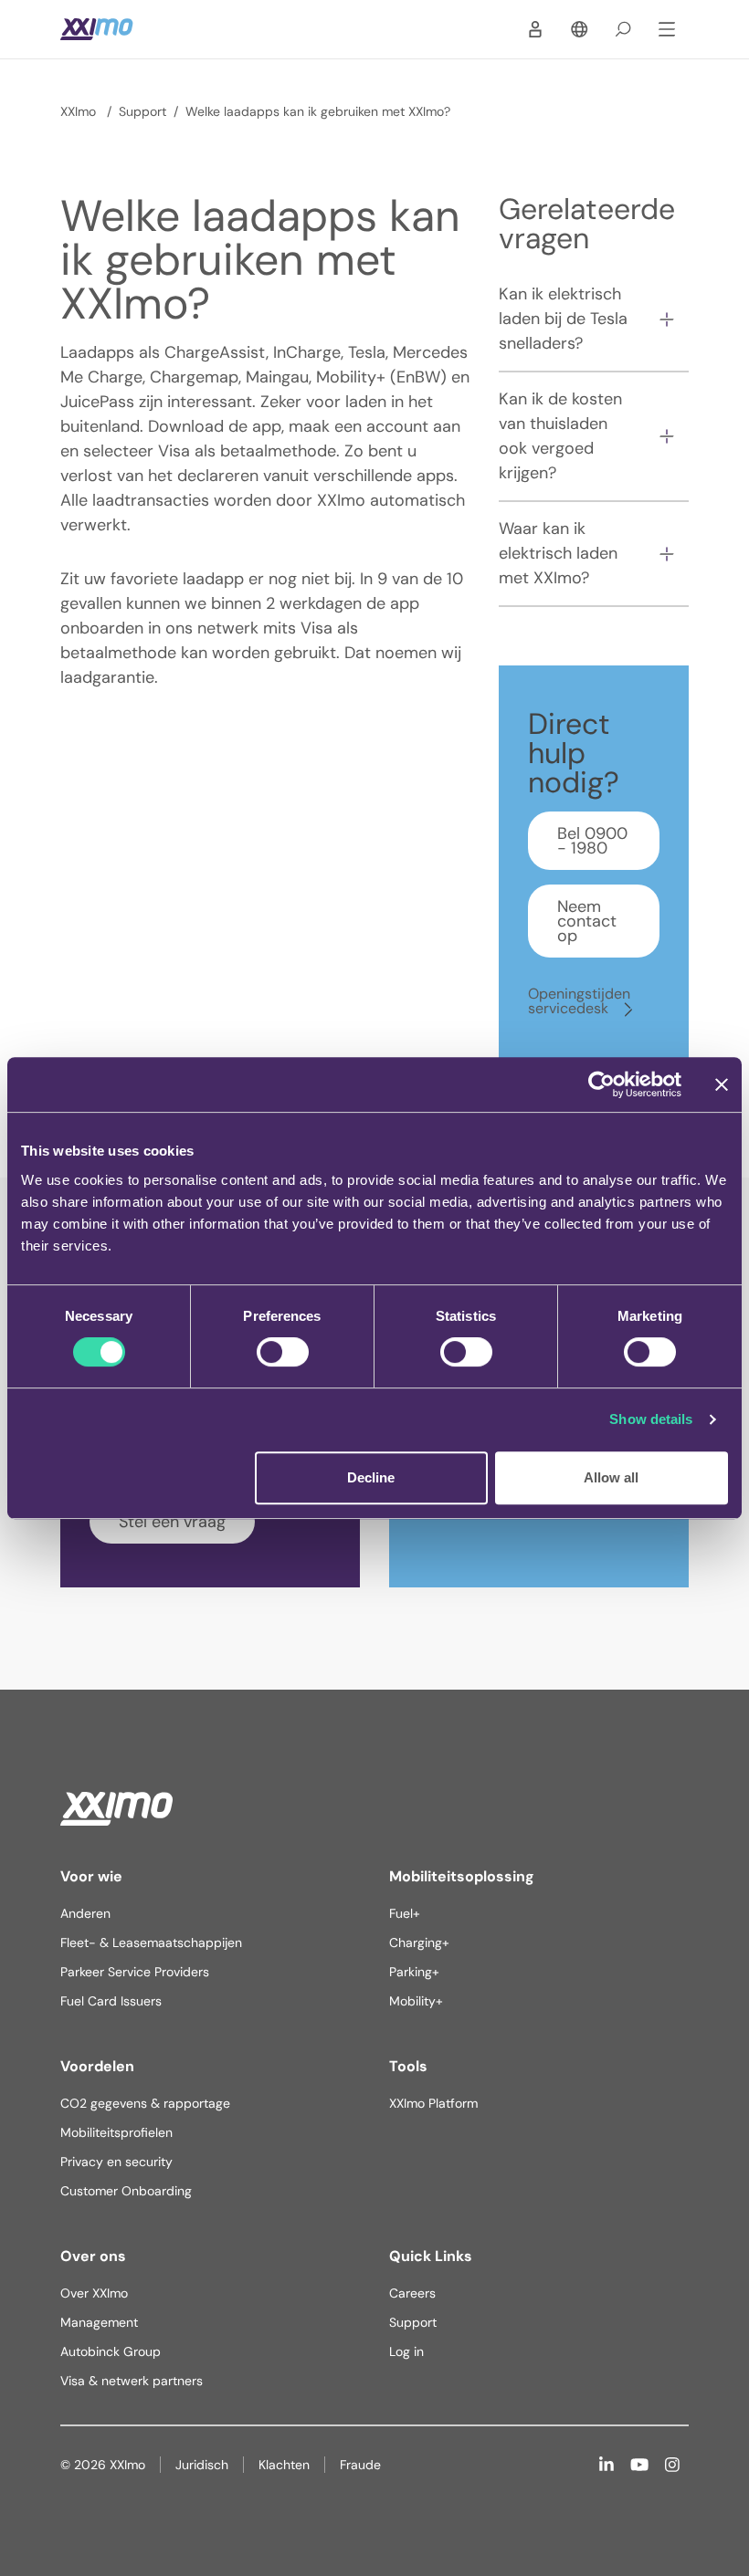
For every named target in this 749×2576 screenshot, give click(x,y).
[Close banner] (722, 1084)
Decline (371, 1477)
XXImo (80, 111)
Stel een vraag (172, 1522)
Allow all (611, 1477)
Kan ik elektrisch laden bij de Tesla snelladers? (563, 319)
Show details (651, 1419)
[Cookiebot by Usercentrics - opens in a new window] (601, 1084)
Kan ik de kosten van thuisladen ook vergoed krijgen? (560, 436)
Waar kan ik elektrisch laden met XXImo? (558, 553)
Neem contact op (587, 921)
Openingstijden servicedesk (579, 1001)
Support (142, 111)
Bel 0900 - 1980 (592, 841)
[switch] (283, 1352)
